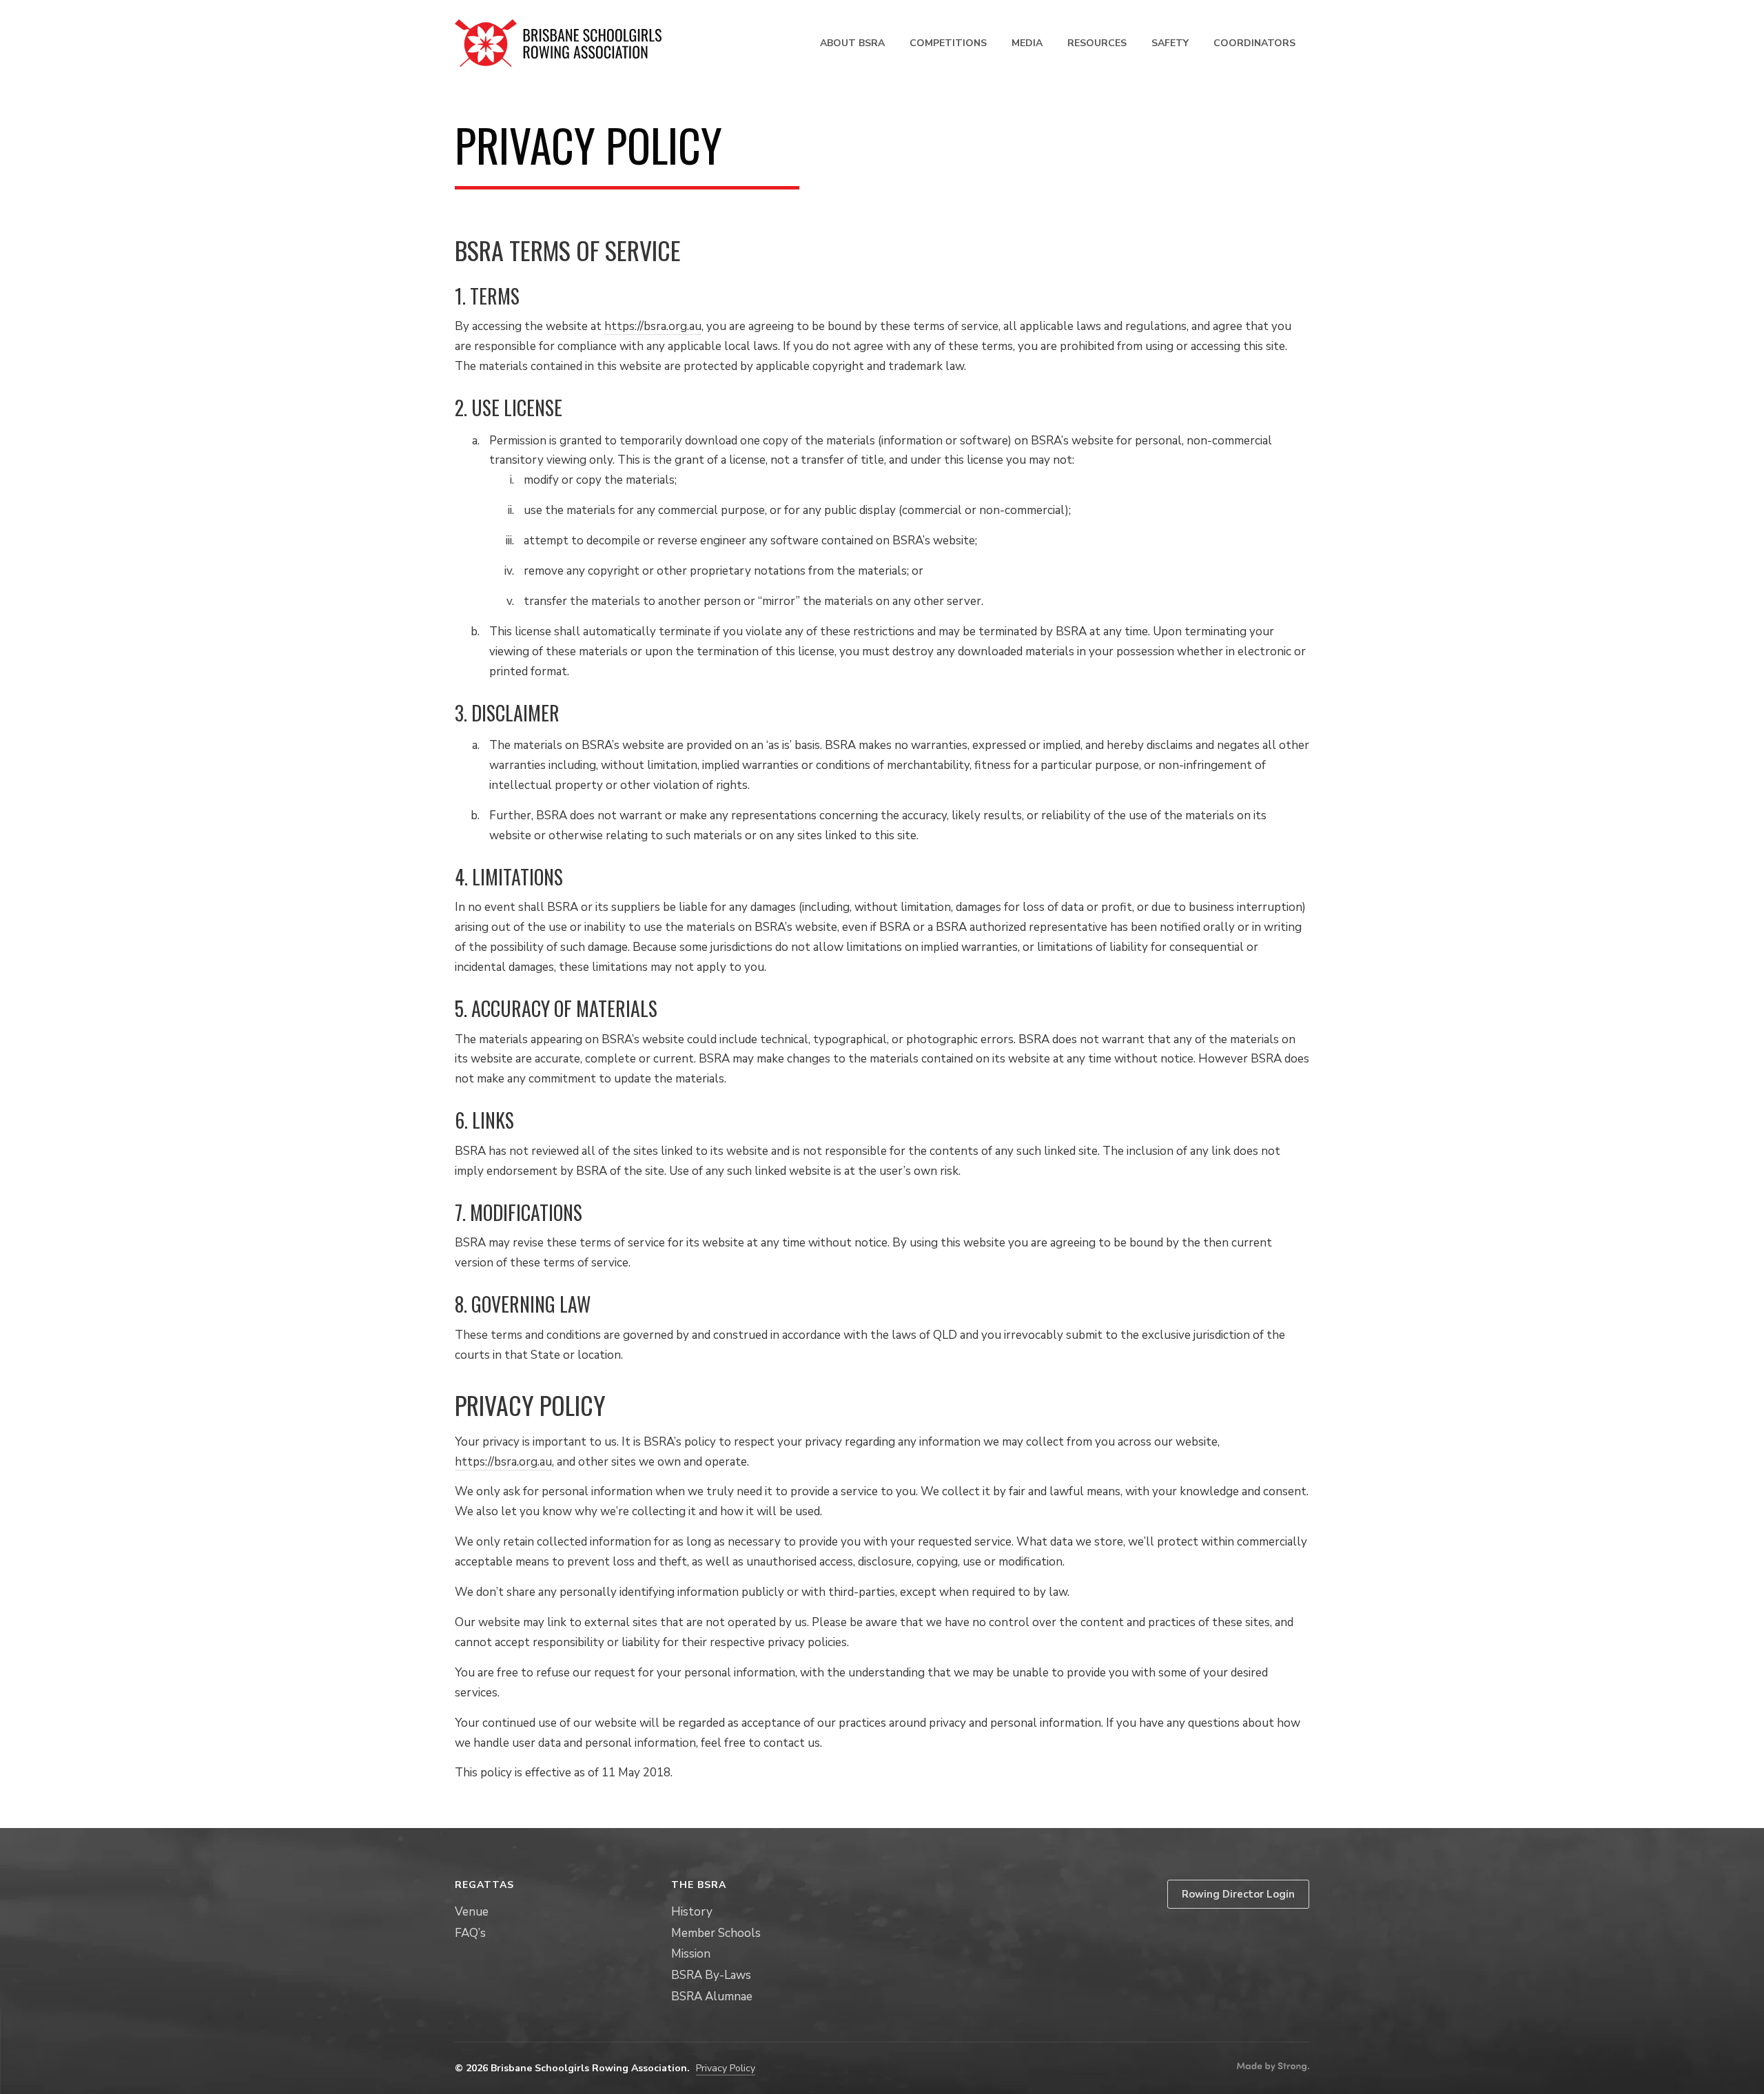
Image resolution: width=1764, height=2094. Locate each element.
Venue (472, 1912)
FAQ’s (470, 1933)
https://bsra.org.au (653, 326)
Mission (691, 1954)
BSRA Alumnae (712, 1997)
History (692, 1912)
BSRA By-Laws (711, 1975)
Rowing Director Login (1238, 1894)
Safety (1170, 43)
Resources (1097, 43)
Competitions (948, 43)
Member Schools (716, 1933)
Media (1027, 43)
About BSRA (852, 43)
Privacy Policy (726, 2068)
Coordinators (1254, 43)
